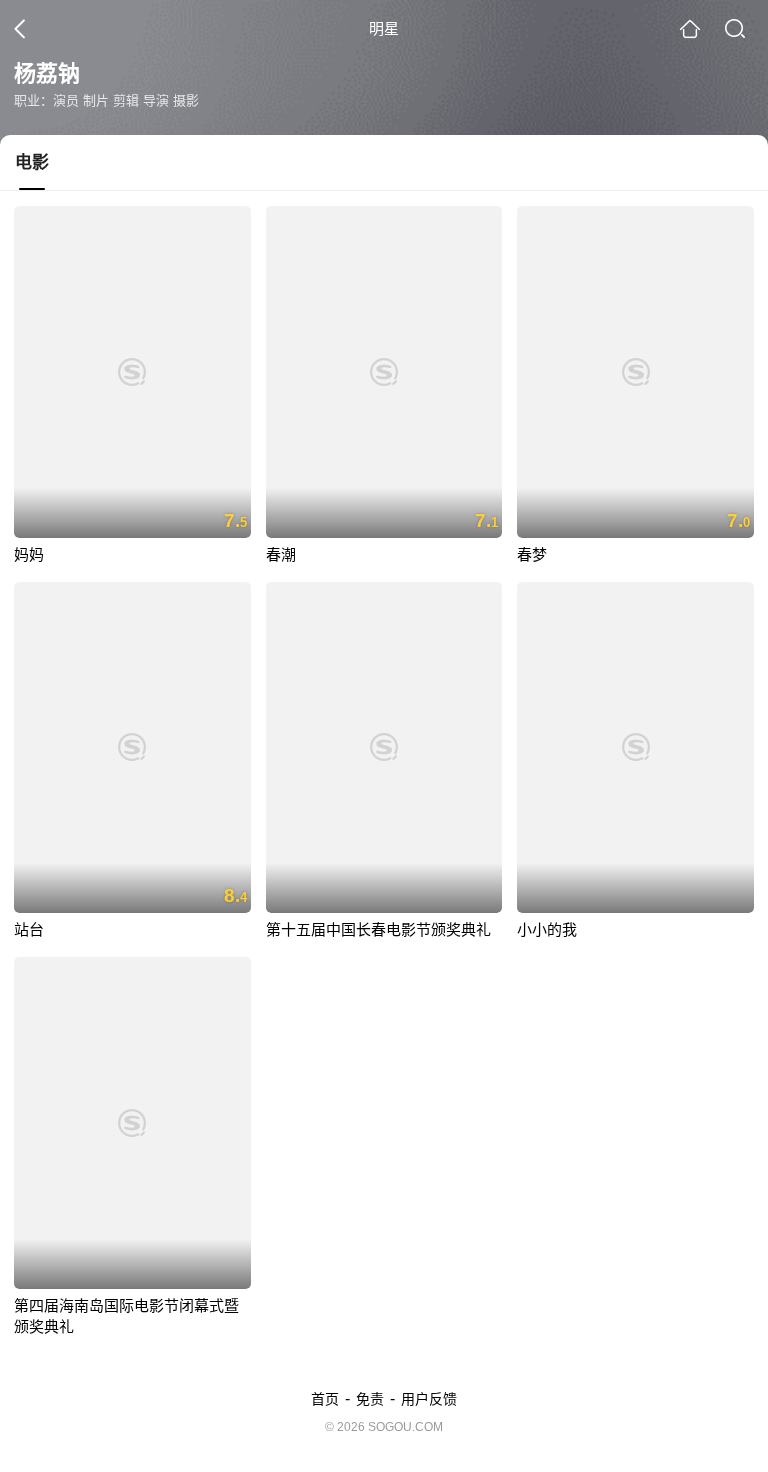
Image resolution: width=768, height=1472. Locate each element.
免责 (370, 1399)
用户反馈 (429, 1399)
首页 (325, 1399)
